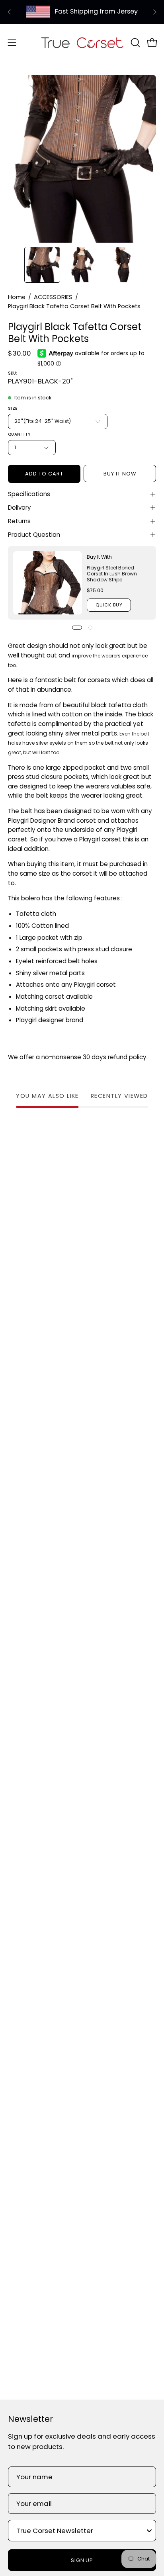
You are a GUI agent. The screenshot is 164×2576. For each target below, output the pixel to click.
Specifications (29, 494)
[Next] (154, 12)
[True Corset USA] (82, 42)
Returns (19, 521)
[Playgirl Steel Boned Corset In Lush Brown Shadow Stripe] (48, 583)
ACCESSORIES (53, 297)
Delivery (20, 508)
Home (17, 297)
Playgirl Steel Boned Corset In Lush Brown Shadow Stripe (112, 574)
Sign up (82, 2560)
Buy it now (120, 474)
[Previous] (10, 12)
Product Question (34, 535)
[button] (135, 43)
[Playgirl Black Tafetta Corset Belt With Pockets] (42, 265)
